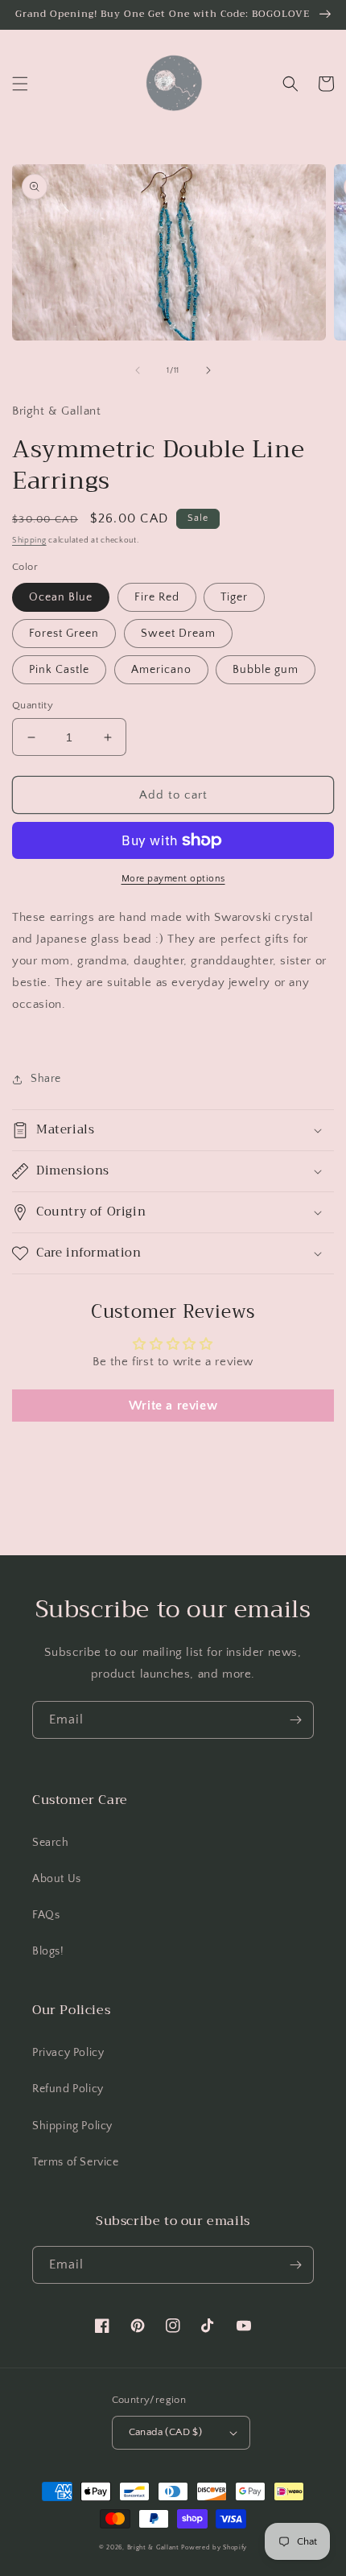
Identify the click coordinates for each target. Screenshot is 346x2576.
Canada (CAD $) (166, 2432)
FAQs (46, 1915)
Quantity (33, 705)
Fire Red (157, 597)
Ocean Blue (61, 597)
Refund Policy (68, 2089)
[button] (20, 84)
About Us (57, 1879)
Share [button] (46, 1079)
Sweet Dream (178, 634)
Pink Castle (59, 670)
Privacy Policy (68, 2053)
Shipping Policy (72, 2126)
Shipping (29, 541)
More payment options (173, 879)
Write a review (173, 1406)
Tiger (234, 597)
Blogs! (48, 1951)
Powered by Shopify (214, 2547)
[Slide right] (208, 370)
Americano (161, 670)
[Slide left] (138, 370)
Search (51, 1843)
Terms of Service (76, 2162)
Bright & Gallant (153, 2547)
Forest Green (64, 634)
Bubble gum (266, 670)
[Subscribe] (295, 1720)
